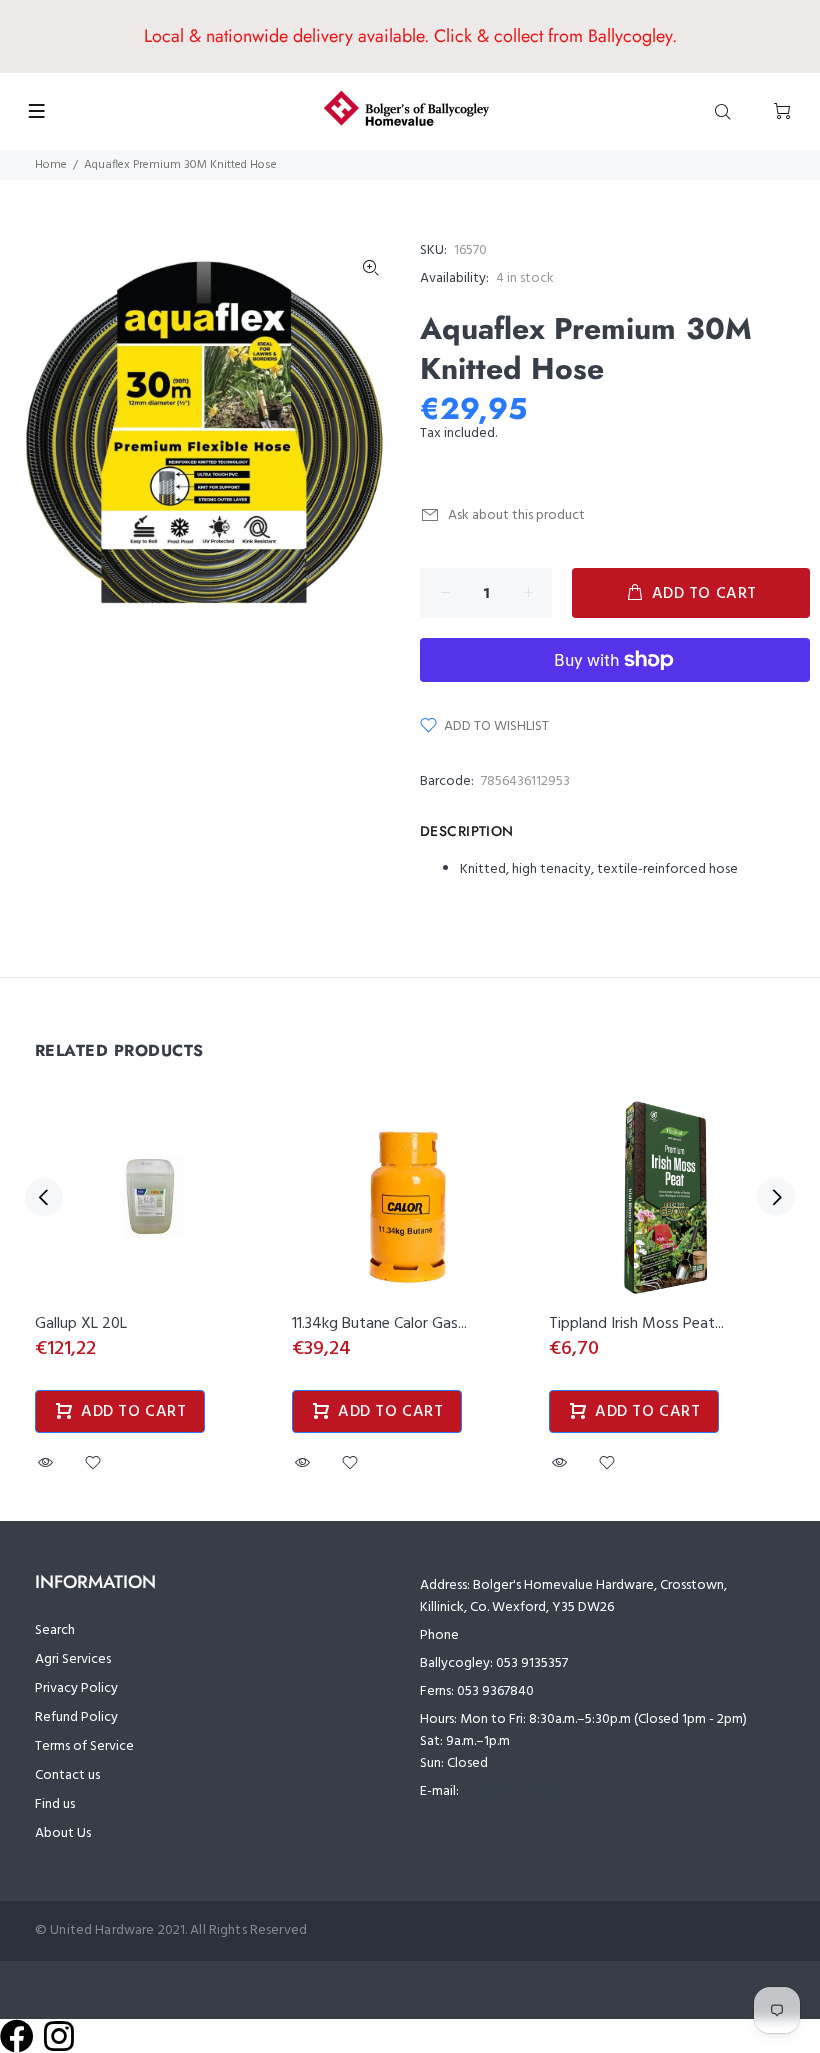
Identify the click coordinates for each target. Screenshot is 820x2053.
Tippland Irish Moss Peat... (636, 1324)
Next (776, 1197)
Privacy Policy (76, 1688)
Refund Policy (76, 1717)
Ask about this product (516, 515)
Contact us (67, 1775)
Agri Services (73, 1659)
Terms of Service (84, 1746)
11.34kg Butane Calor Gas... (379, 1324)
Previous (44, 1197)
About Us (63, 1833)
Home (51, 165)
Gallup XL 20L (81, 1324)
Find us (55, 1804)
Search (55, 1630)
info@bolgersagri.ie (520, 1791)
